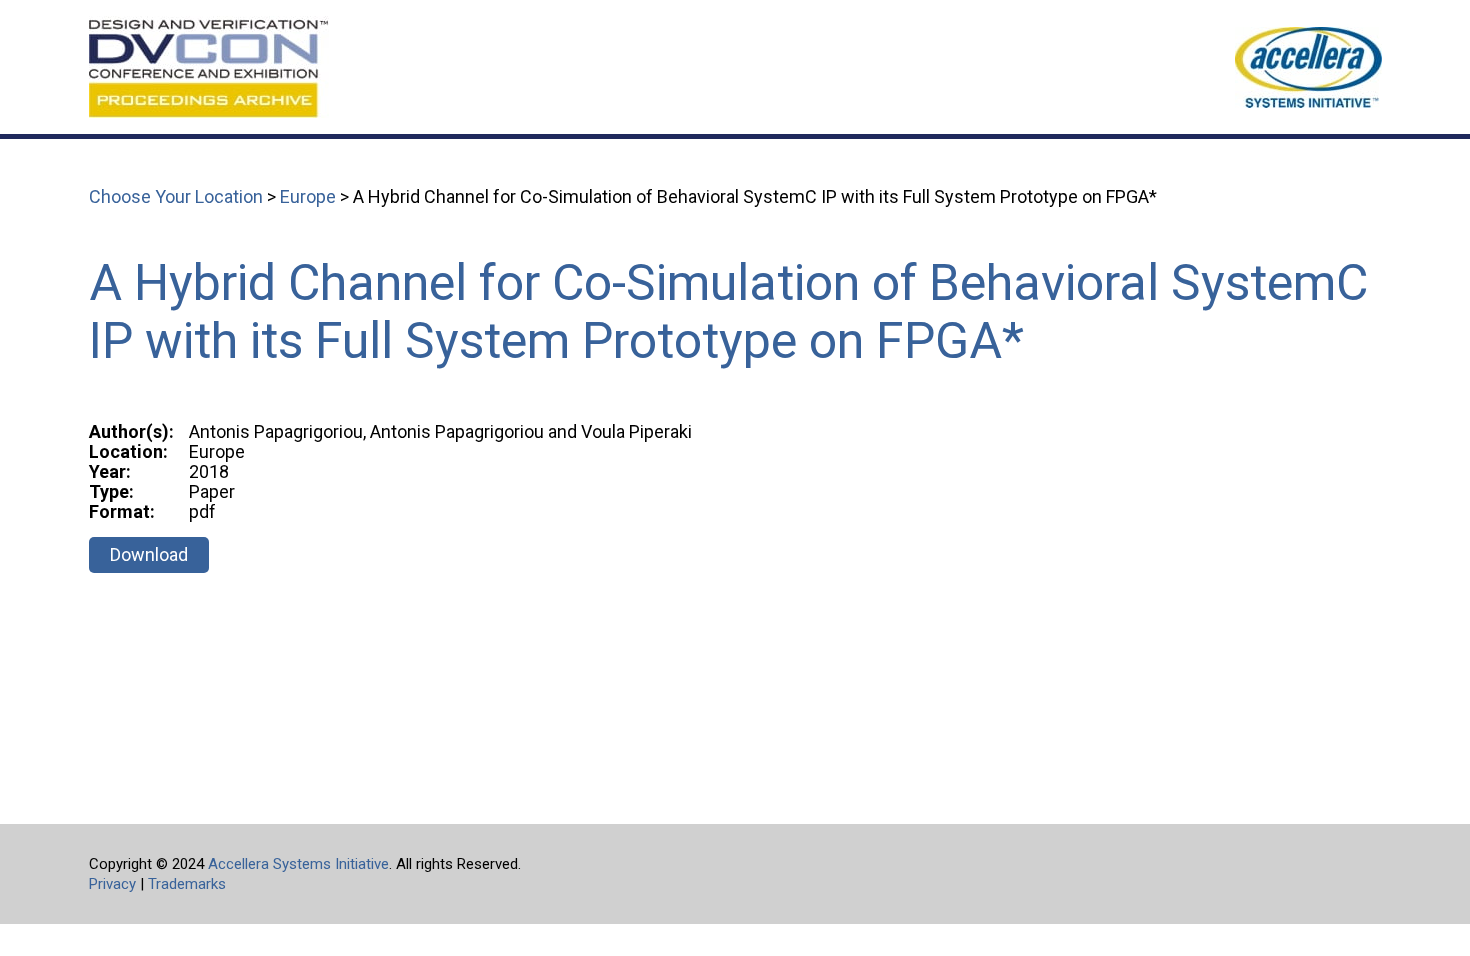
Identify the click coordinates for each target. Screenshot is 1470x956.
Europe (308, 196)
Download (149, 554)
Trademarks (187, 884)
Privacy (112, 884)
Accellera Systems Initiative (298, 864)
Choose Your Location (176, 196)
